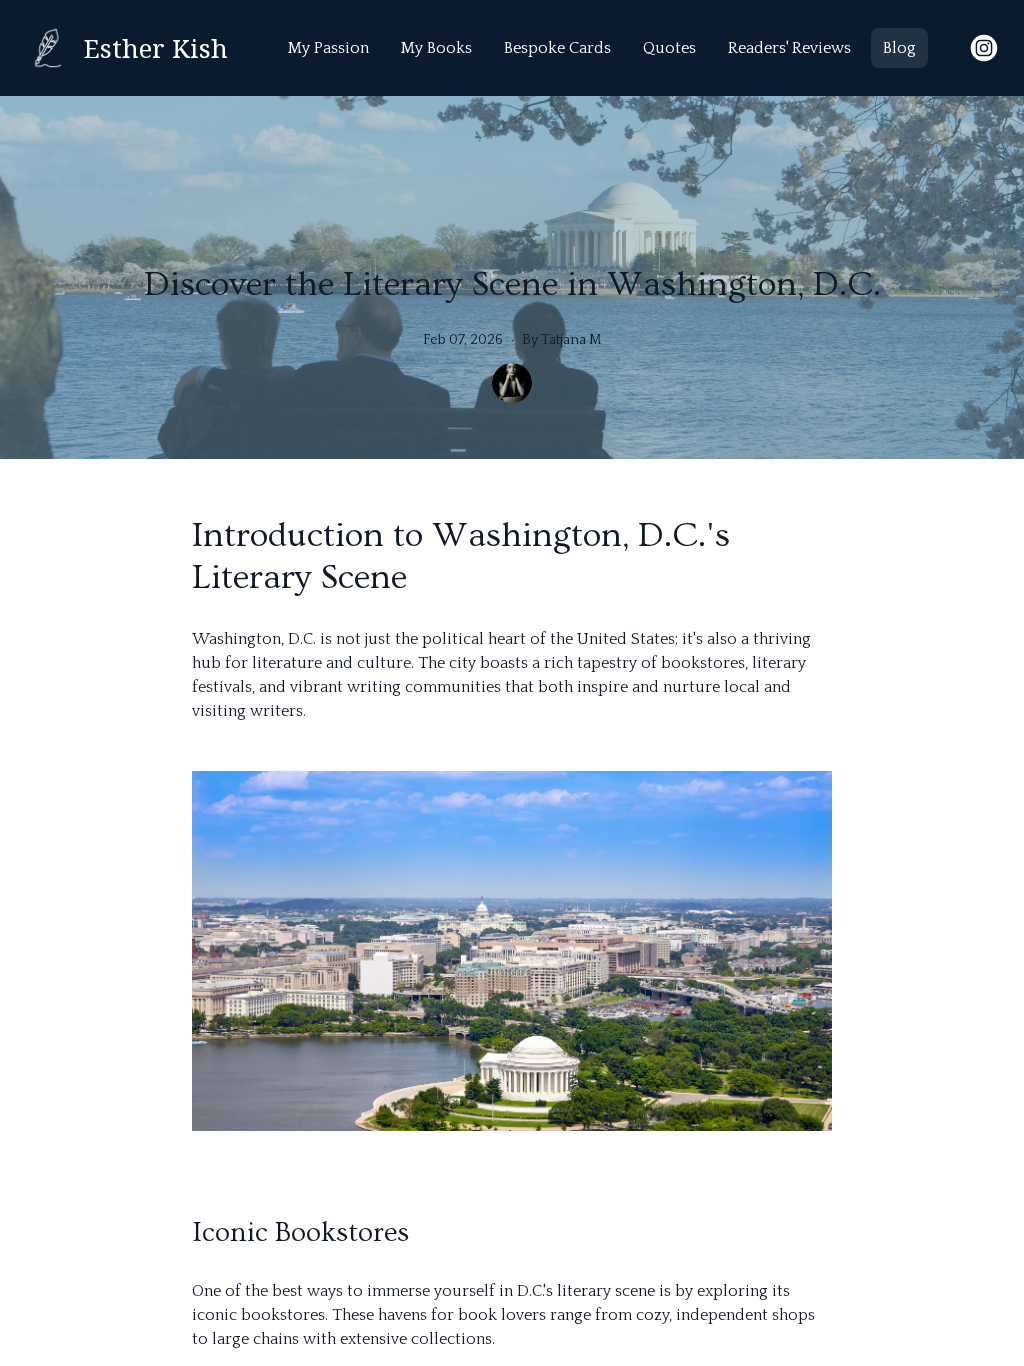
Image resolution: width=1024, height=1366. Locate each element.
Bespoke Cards (557, 48)
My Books (436, 48)
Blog (899, 48)
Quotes (669, 48)
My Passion (328, 48)
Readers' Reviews (789, 48)
